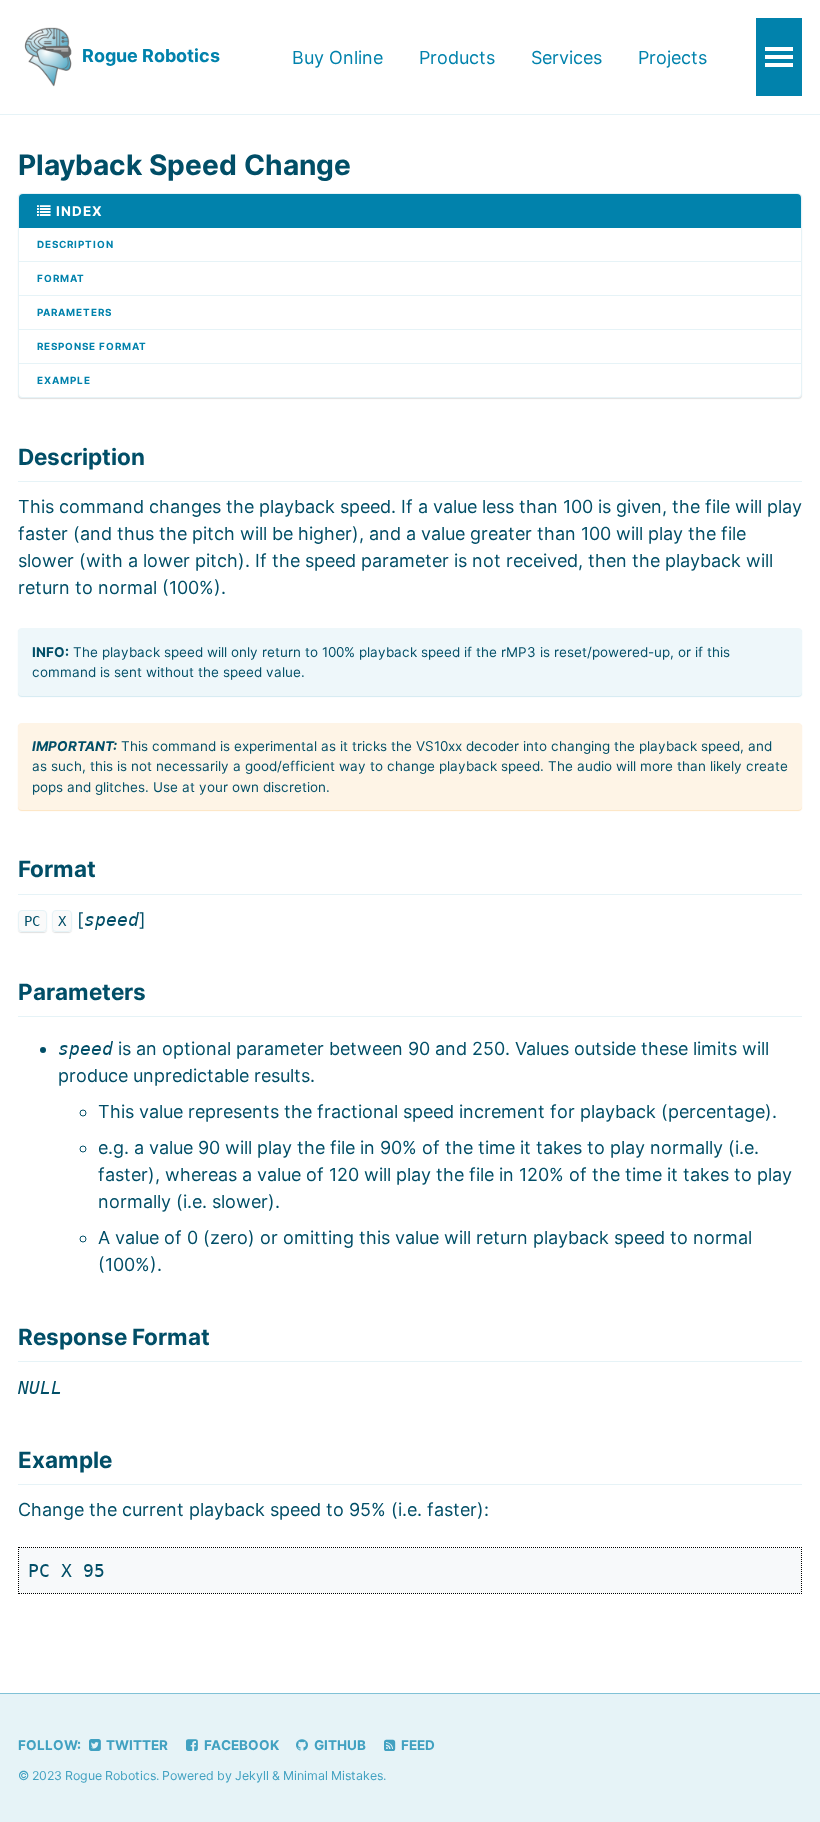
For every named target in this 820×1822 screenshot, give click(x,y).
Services (566, 57)
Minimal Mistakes (333, 1775)
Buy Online (337, 57)
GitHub (338, 1745)
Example (64, 380)
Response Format (92, 346)
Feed (416, 1745)
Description (75, 244)
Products (457, 57)
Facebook (240, 1745)
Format (61, 278)
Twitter (135, 1745)
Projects (672, 57)
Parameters (74, 312)
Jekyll (252, 1775)
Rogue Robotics (149, 55)
